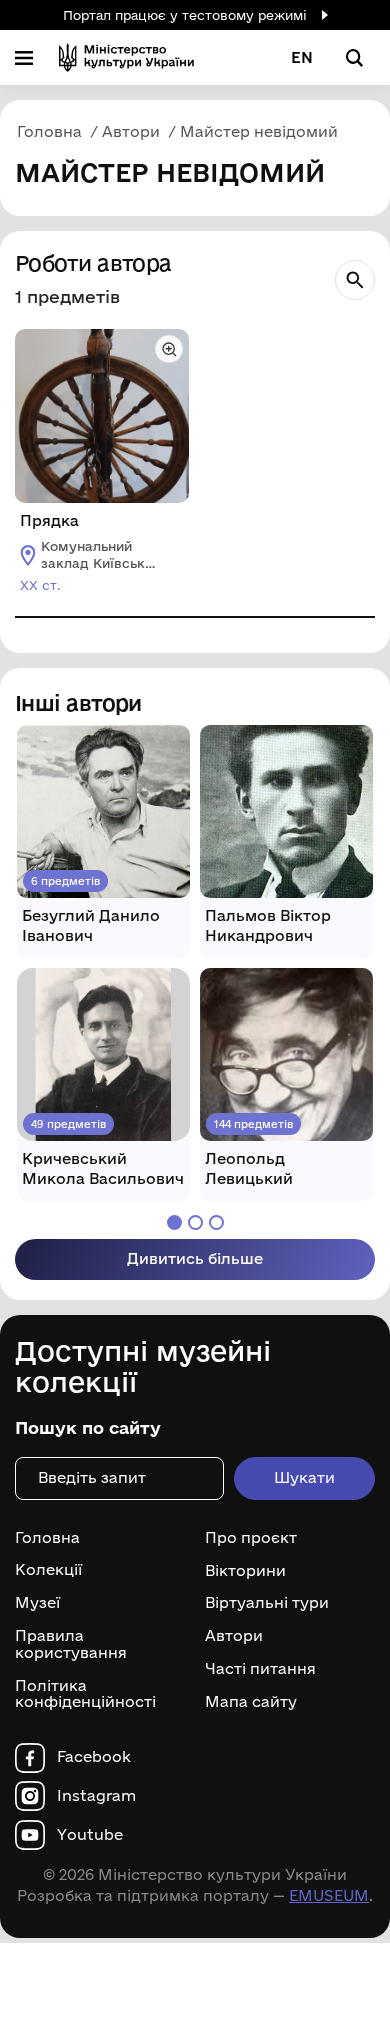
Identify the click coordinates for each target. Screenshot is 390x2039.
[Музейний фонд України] (126, 57)
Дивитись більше (195, 1258)
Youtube (90, 1835)
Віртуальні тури (267, 1603)
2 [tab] (195, 1222)
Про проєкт (251, 1538)
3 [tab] (216, 1222)
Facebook (94, 1757)
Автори (234, 1636)
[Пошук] (355, 280)
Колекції (48, 1570)
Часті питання (260, 1669)
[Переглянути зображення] (169, 349)
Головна (47, 1538)
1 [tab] (174, 1222)
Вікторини (245, 1570)
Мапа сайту (251, 1702)
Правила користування (71, 1644)
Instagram (96, 1796)
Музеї (37, 1603)
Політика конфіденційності (85, 1694)
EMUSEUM (329, 1895)
